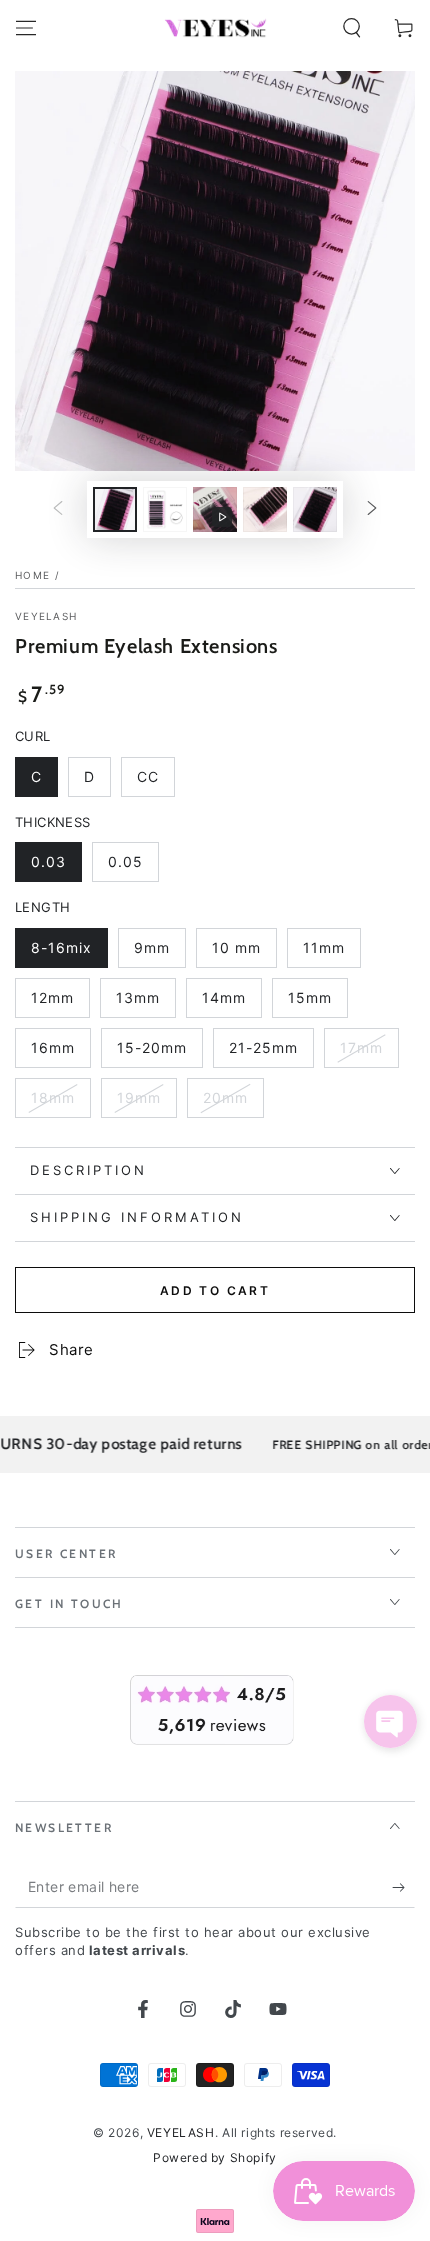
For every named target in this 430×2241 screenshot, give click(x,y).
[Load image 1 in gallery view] (115, 509)
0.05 (133, 867)
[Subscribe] (403, 1888)
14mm (231, 1003)
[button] (352, 28)
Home (32, 575)
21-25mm (270, 1053)
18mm (60, 1103)
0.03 (56, 867)
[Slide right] (372, 510)
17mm (369, 1053)
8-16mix (69, 953)
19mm (146, 1103)
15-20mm (158, 1053)
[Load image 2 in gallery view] (165, 509)
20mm (233, 1103)
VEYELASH (46, 616)
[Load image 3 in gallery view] (265, 509)
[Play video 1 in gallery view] (215, 509)
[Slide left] (58, 510)
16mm (60, 1053)
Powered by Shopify (215, 2157)
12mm (60, 1003)
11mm (331, 953)
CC (155, 782)
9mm (159, 953)
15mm (317, 1003)
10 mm (244, 953)
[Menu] (26, 28)
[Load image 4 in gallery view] (315, 509)
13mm (145, 1003)
